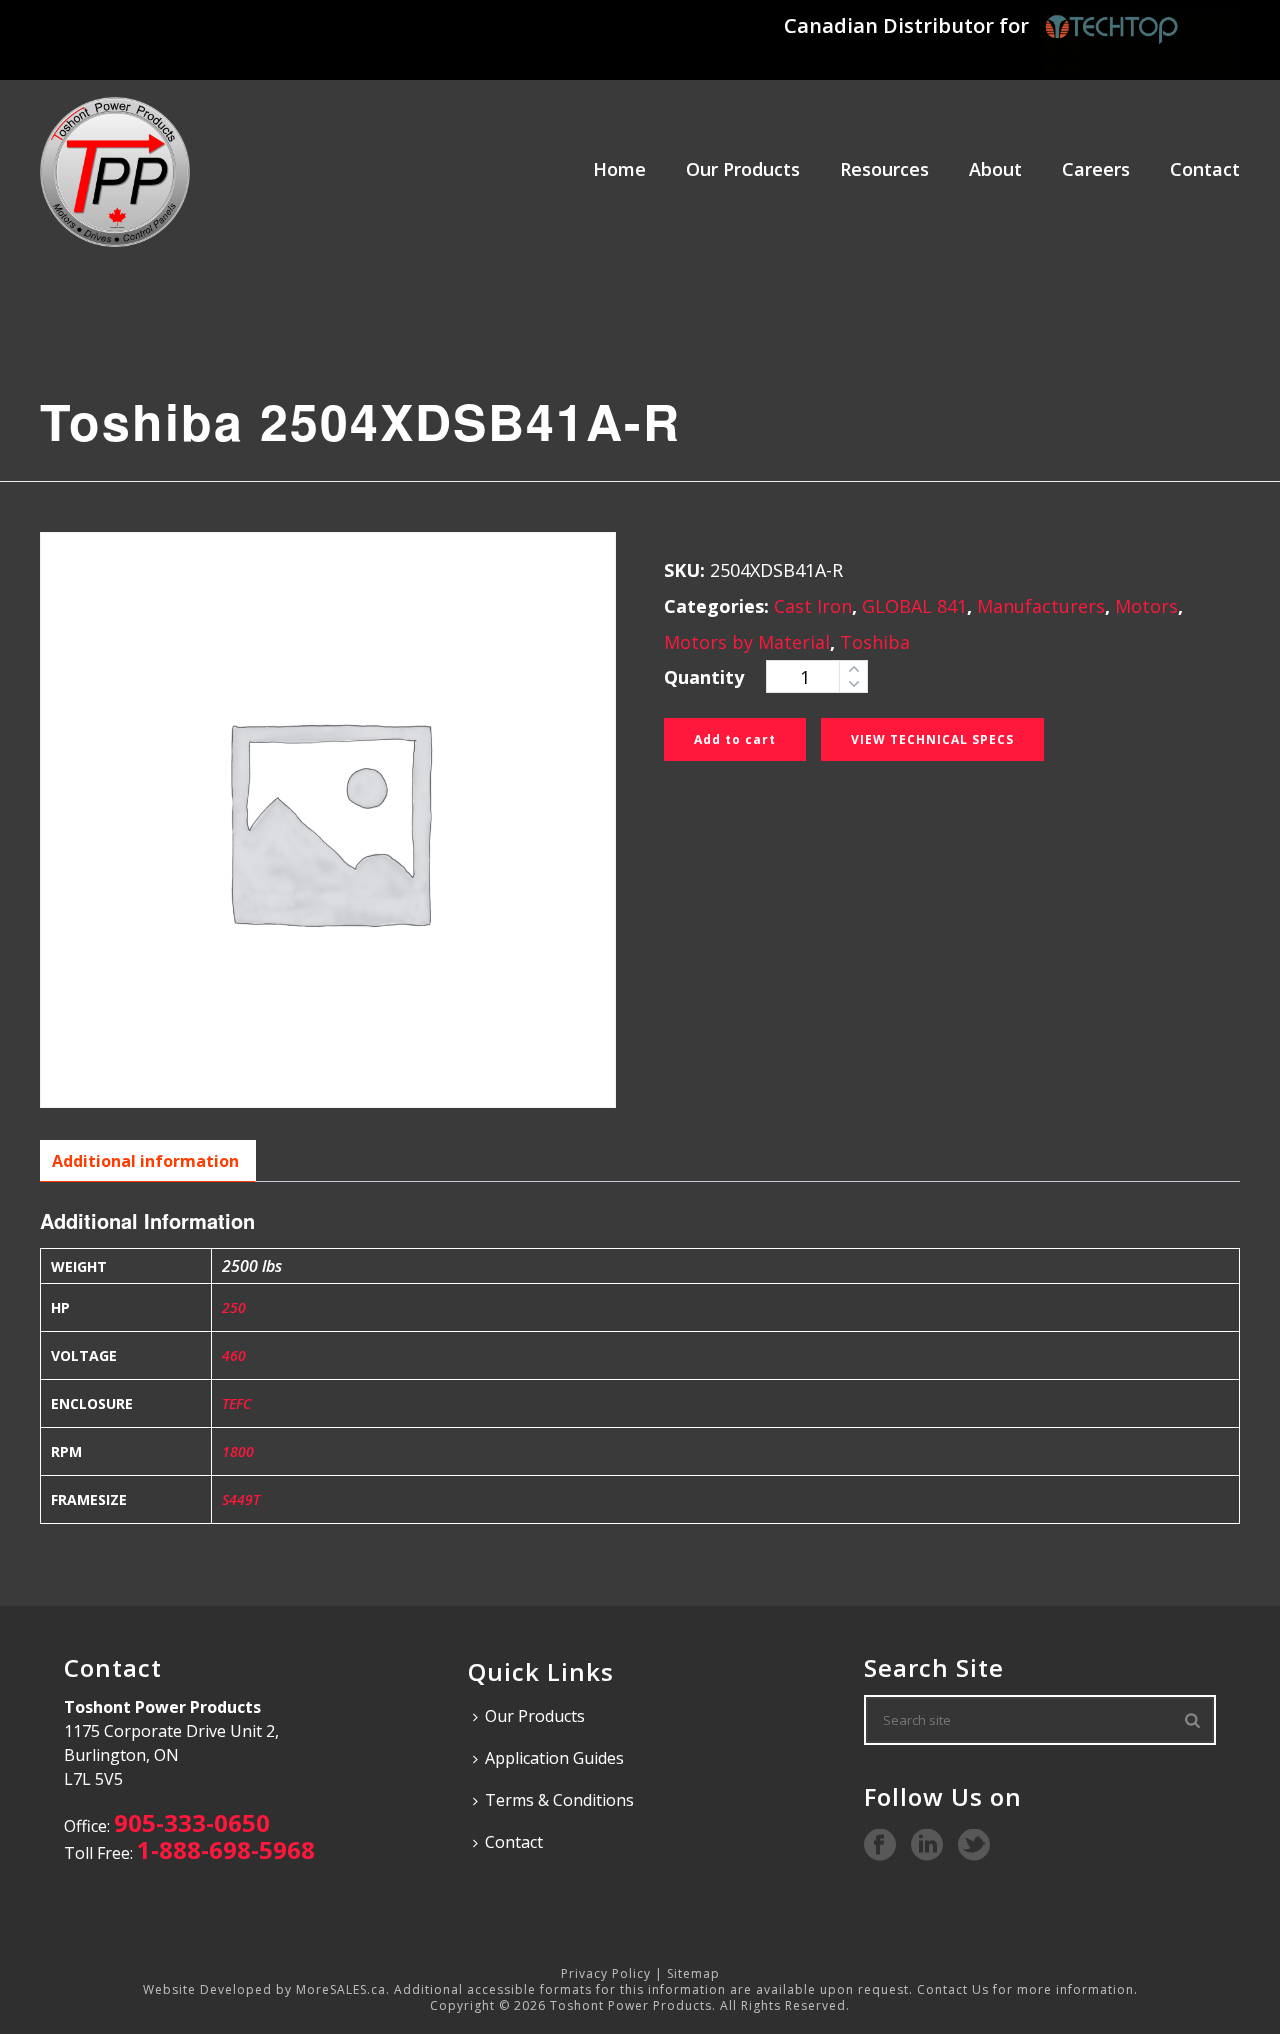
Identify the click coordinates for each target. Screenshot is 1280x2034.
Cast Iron (813, 606)
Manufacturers (1041, 606)
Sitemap (693, 1973)
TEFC (236, 1403)
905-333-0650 (192, 1822)
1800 (238, 1451)
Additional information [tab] (145, 1161)
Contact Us (953, 1989)
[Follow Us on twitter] (974, 1846)
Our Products (743, 169)
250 (234, 1307)
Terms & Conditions (559, 1800)
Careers (1096, 169)
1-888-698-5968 (226, 1849)
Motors (1146, 606)
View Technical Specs (932, 739)
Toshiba (875, 642)
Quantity (704, 677)
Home (619, 169)
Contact (1205, 169)
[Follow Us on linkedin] (927, 1846)
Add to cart (735, 739)
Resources (884, 169)
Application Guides (554, 1758)
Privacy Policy (606, 1973)
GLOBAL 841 (914, 606)
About (995, 169)
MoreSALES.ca (341, 1989)
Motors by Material (747, 642)
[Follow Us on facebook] (880, 1846)
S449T (241, 1499)
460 (234, 1355)
